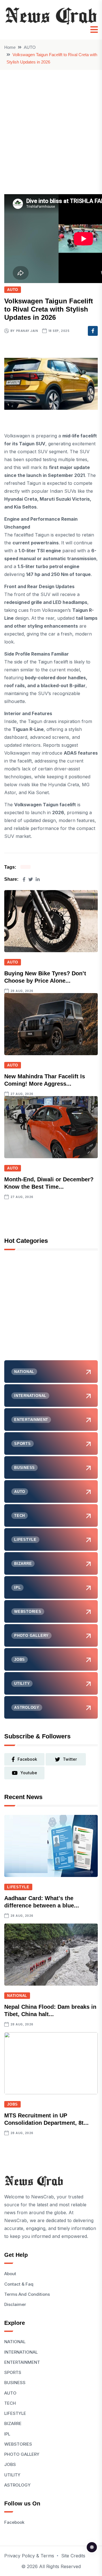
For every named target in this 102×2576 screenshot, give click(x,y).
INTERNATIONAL (21, 2352)
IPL (7, 2434)
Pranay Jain (27, 331)
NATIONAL (17, 1996)
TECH (10, 2403)
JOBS (12, 2104)
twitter (70, 1759)
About (10, 2274)
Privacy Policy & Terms (29, 2556)
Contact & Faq (19, 2284)
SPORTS (13, 2372)
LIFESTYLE (18, 1887)
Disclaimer (15, 2304)
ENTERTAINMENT (22, 2362)
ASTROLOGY (17, 2485)
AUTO (30, 47)
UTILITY (12, 2475)
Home (10, 47)
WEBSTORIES (18, 2444)
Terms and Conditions (27, 2294)
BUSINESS (15, 2383)
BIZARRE (13, 2423)
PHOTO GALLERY (22, 2454)
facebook (27, 1759)
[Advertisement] (51, 124)
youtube (29, 1773)
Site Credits (73, 2556)
